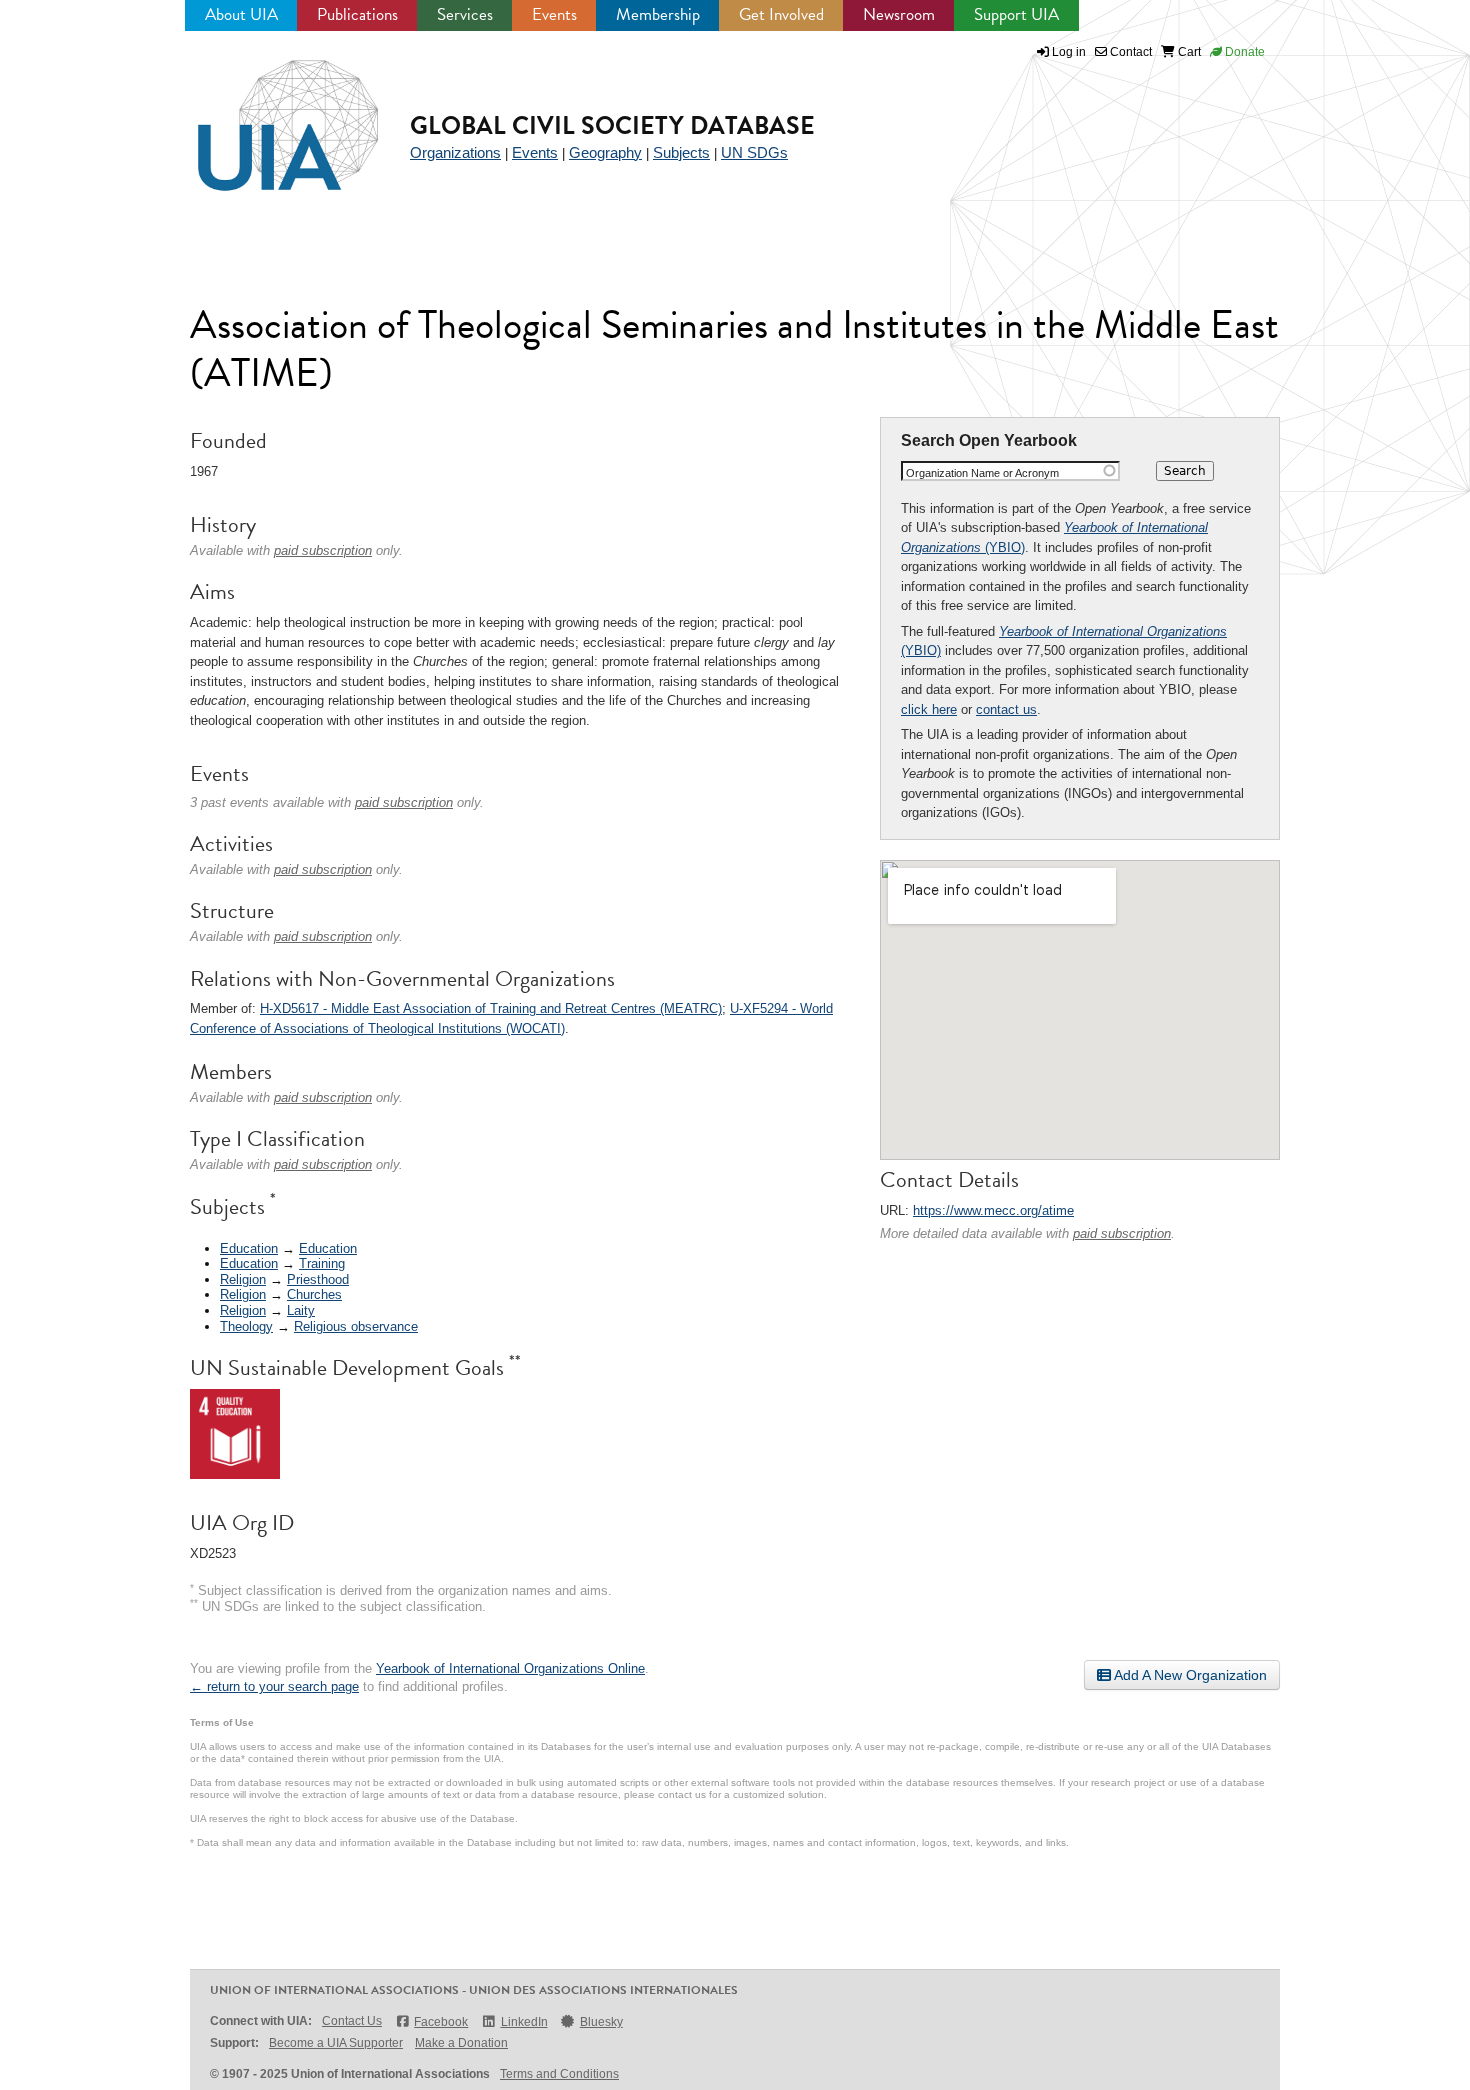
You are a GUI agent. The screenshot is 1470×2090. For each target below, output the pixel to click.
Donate (1243, 52)
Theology (246, 1326)
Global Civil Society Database (612, 125)
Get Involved (781, 14)
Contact (1129, 52)
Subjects (681, 152)
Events (554, 14)
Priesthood (318, 1279)
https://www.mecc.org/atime (993, 1210)
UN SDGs (754, 152)
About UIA (241, 14)
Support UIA (1016, 14)
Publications (357, 14)
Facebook (441, 2022)
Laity (301, 1310)
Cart (1188, 52)
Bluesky (601, 2022)
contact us (1006, 709)
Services (465, 14)
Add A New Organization (1189, 1675)
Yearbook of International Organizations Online (510, 1668)
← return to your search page (274, 1686)
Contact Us (352, 2021)
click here (929, 709)
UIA (265, 114)
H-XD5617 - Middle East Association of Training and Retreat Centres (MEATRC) (491, 1008)
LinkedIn (524, 2022)
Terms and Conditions (559, 2074)
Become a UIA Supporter (336, 2043)
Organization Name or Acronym (982, 473)
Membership (658, 14)
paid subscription (1122, 1233)
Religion (243, 1279)
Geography (605, 152)
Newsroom (899, 14)
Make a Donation (461, 2043)
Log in (1069, 52)
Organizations (455, 152)
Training (322, 1263)
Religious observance (356, 1326)
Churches (314, 1294)
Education (249, 1248)
